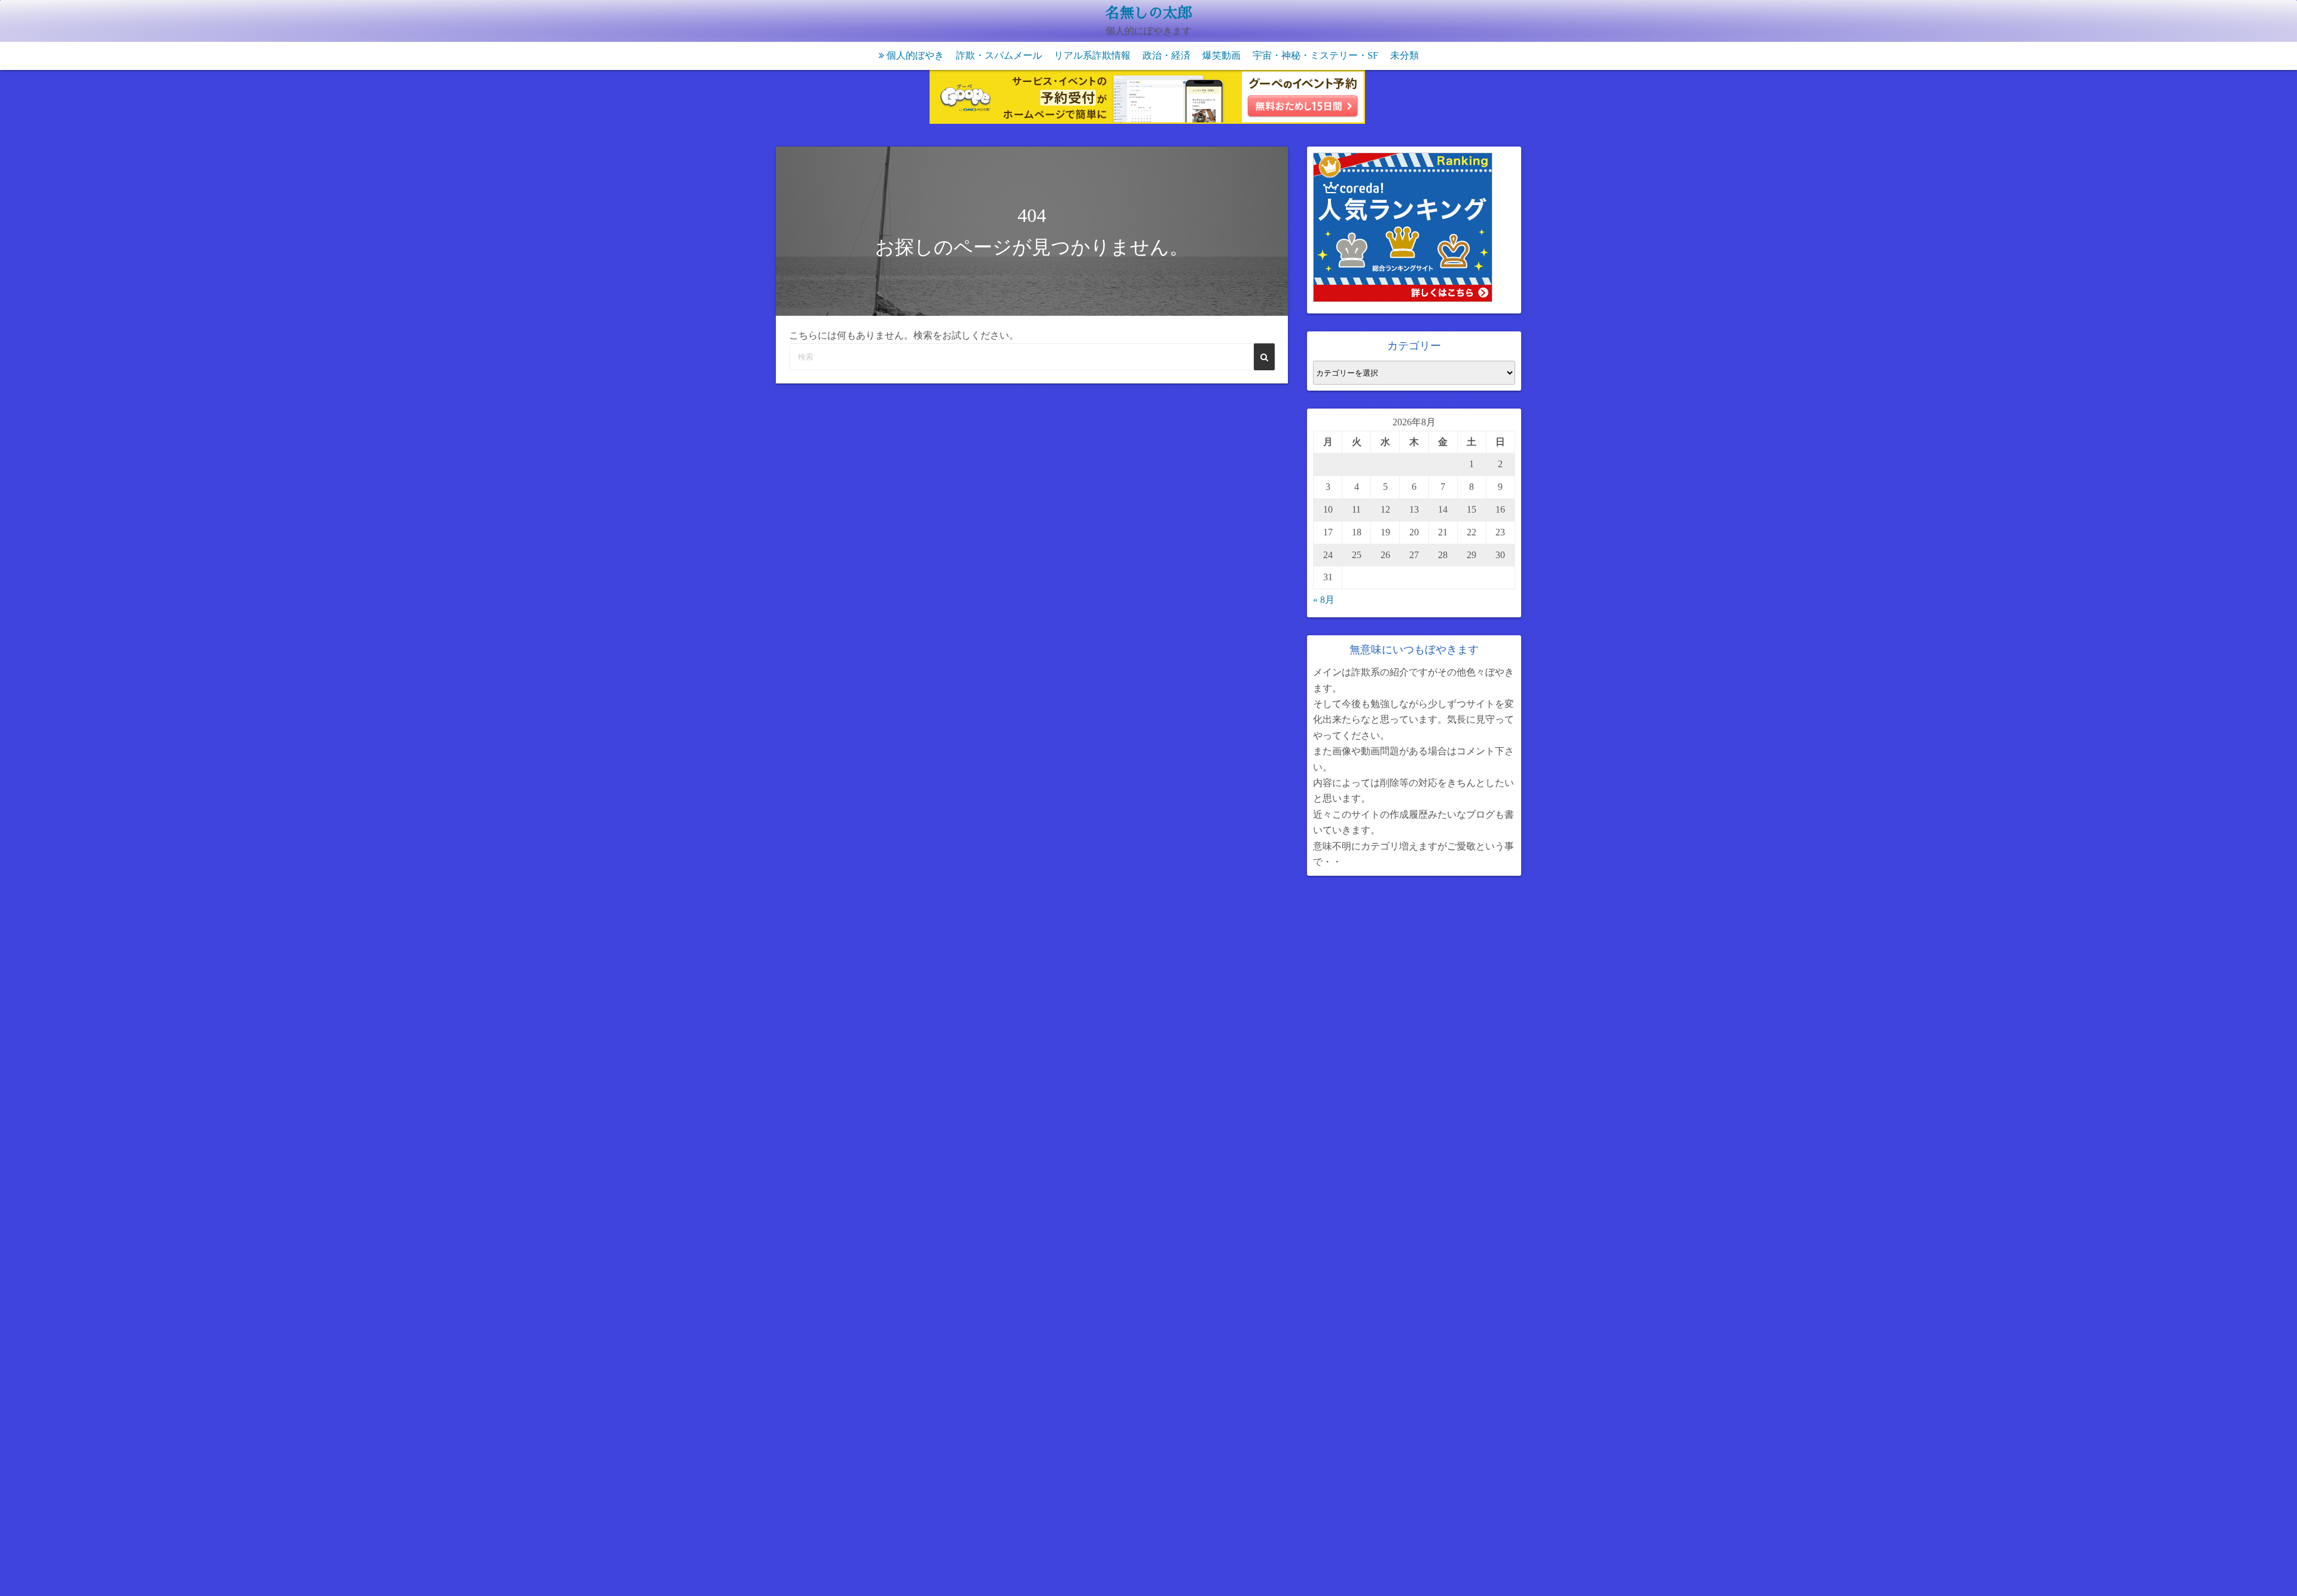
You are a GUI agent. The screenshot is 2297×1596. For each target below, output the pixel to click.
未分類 (1405, 55)
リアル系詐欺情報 (1092, 55)
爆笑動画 (1221, 55)
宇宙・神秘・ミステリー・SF (1315, 55)
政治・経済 (1166, 55)
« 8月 (1324, 600)
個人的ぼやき (915, 55)
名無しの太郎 (1148, 13)
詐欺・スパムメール (999, 55)
